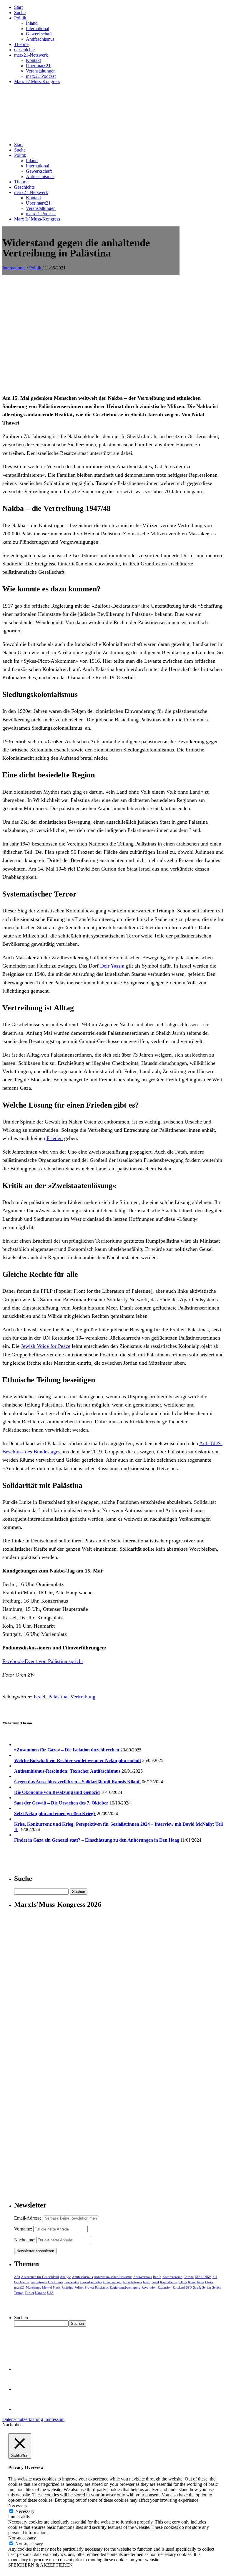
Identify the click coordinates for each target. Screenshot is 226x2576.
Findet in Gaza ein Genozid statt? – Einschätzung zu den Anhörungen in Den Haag (97, 1840)
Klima (183, 2282)
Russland (179, 2287)
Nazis (57, 2287)
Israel (39, 1697)
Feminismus (39, 2282)
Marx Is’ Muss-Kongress (37, 82)
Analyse (65, 2277)
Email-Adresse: (29, 2218)
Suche (20, 13)
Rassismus (102, 2287)
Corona (189, 2277)
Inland (32, 23)
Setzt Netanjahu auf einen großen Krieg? (55, 1813)
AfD (17, 2277)
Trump (19, 2293)
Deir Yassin (112, 966)
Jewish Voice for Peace (46, 1346)
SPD (189, 2287)
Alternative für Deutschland (40, 2277)
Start (18, 7)
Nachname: (25, 2240)
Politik (20, 18)
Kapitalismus (169, 2282)
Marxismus (33, 2287)
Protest (89, 2287)
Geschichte (24, 50)
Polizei (79, 2287)
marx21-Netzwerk (31, 55)
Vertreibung (83, 1697)
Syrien (207, 2287)
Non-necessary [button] (22, 2538)
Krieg (192, 2282)
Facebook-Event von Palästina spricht (43, 1661)
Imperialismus (132, 2282)
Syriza (216, 2287)
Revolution (149, 2287)
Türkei (29, 2293)
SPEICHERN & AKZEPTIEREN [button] (40, 2565)
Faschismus (22, 2282)
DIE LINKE (203, 2277)
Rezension (165, 2287)
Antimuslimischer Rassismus (113, 2277)
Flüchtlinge (56, 2282)
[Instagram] (24, 2409)
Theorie (21, 44)
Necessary (25, 2511)
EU (215, 2277)
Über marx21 (38, 66)
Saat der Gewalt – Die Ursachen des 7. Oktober (61, 1803)
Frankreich (72, 2282)
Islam (147, 2282)
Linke (209, 2282)
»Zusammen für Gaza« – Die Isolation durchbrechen (67, 1750)
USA (50, 2293)
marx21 (19, 2287)
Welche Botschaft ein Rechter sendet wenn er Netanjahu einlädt (78, 1760)
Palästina (58, 1697)
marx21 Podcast (41, 76)
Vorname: (23, 2229)
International (38, 28)
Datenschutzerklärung (23, 2419)
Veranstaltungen (41, 71)
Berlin (157, 2277)
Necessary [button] (18, 2505)
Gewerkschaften (91, 2282)
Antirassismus (143, 2277)
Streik (197, 2287)
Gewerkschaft (39, 34)
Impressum (54, 2419)
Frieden (55, 1138)
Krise (200, 2282)
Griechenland (112, 2282)
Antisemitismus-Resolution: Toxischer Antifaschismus (67, 1771)
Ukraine (40, 2293)
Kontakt (33, 60)
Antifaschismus (40, 39)
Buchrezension (172, 2277)
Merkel (47, 2287)
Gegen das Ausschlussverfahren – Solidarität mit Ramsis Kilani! (77, 1782)
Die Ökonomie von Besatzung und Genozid (57, 1792)
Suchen (21, 2318)
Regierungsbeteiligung (125, 2287)
